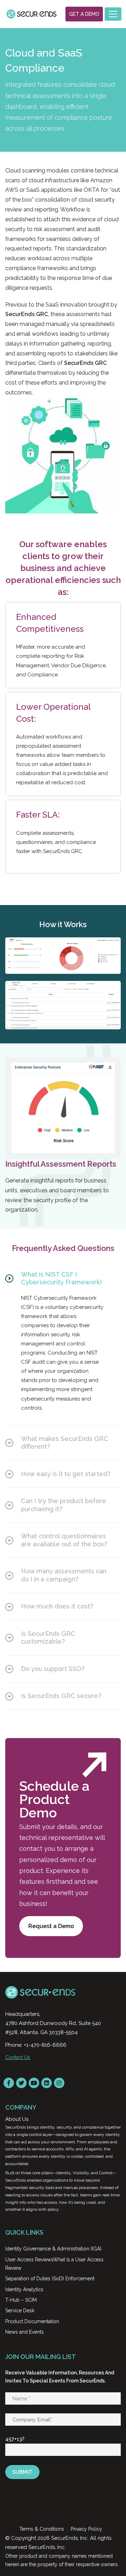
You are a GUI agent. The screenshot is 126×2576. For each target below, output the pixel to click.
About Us (17, 2119)
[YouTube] (34, 2083)
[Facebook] (9, 2083)
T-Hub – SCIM (21, 2300)
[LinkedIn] (47, 2083)
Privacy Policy (86, 2529)
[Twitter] (21, 2083)
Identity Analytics (24, 2289)
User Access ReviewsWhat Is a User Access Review (54, 2264)
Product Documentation (32, 2321)
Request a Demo (51, 1926)
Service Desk (20, 2310)
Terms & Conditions (42, 2529)
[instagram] (59, 2083)
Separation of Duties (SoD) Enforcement (50, 2279)
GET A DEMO (84, 14)
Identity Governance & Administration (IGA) (53, 2249)
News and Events (24, 2332)
